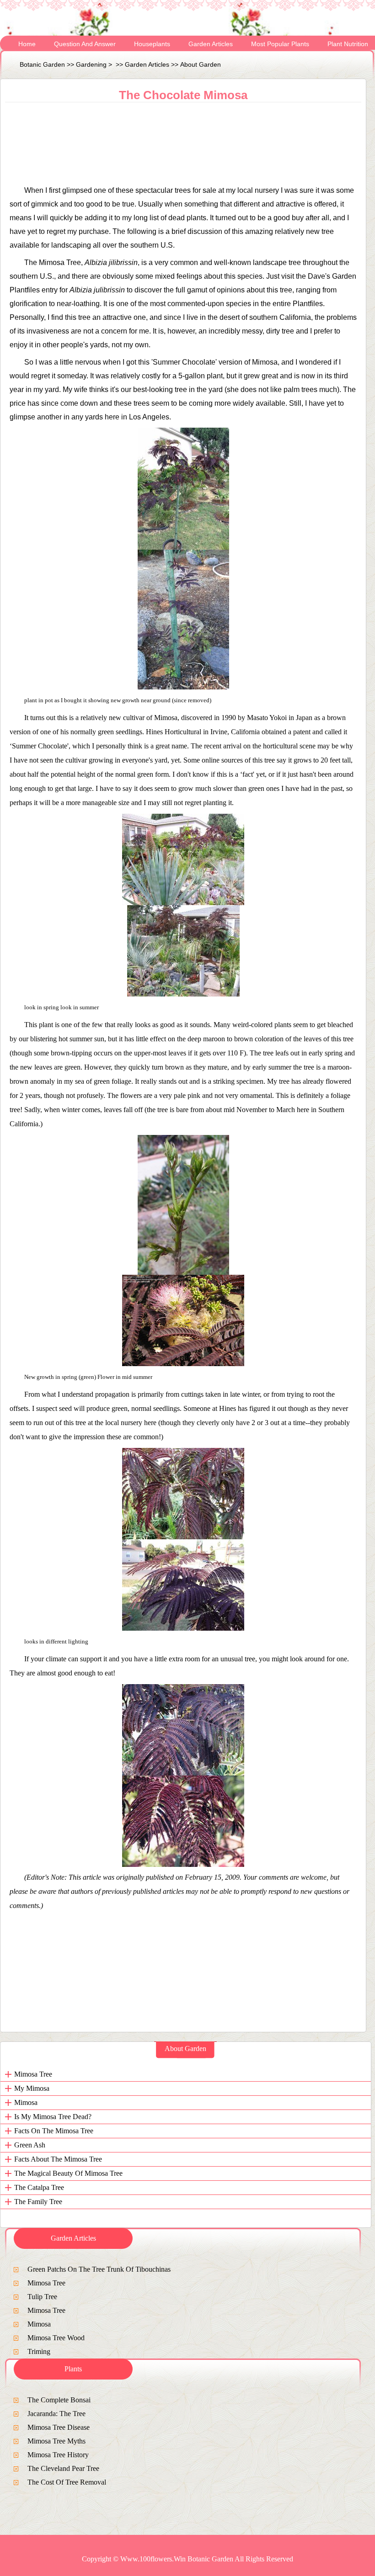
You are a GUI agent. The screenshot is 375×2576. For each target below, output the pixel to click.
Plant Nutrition (348, 44)
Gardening (91, 64)
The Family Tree (38, 2202)
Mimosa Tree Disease (59, 2427)
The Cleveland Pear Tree (63, 2468)
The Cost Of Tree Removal (67, 2482)
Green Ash (30, 2145)
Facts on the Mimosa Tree (54, 2131)
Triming (39, 2351)
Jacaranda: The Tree (56, 2414)
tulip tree (42, 2297)
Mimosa (26, 2102)
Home (27, 44)
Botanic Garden (42, 64)
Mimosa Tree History (58, 2455)
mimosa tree (33, 2074)
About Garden (201, 64)
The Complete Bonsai (59, 2400)
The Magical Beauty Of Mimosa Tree (68, 2173)
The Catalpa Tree (39, 2187)
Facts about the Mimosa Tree (58, 2159)
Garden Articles (211, 44)
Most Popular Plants (280, 44)
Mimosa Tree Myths (56, 2441)
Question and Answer (85, 44)
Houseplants (152, 44)
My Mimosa (32, 2088)
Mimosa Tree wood (56, 2338)
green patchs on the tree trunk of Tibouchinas (99, 2269)
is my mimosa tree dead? (53, 2117)
